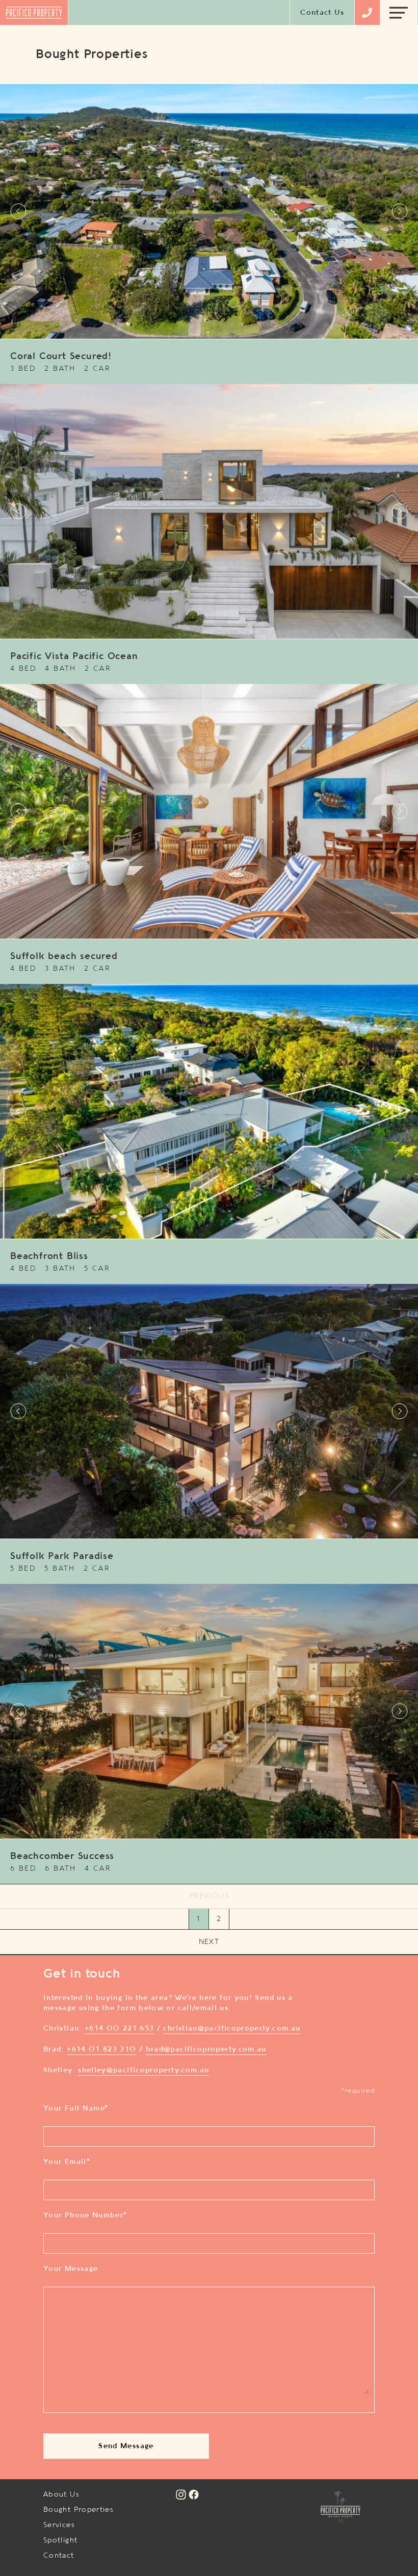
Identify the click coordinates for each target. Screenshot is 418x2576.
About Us (61, 2495)
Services (59, 2525)
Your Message (71, 2269)
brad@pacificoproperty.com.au (206, 2049)
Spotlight (60, 2540)
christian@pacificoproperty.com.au (232, 2029)
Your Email (67, 2162)
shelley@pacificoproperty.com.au (143, 2070)
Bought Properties (79, 2510)
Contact (59, 2556)
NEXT (209, 1942)
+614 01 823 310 (101, 2049)
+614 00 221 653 (119, 2029)
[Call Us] (367, 13)
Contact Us (322, 13)
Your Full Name (76, 2108)
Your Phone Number (85, 2215)
